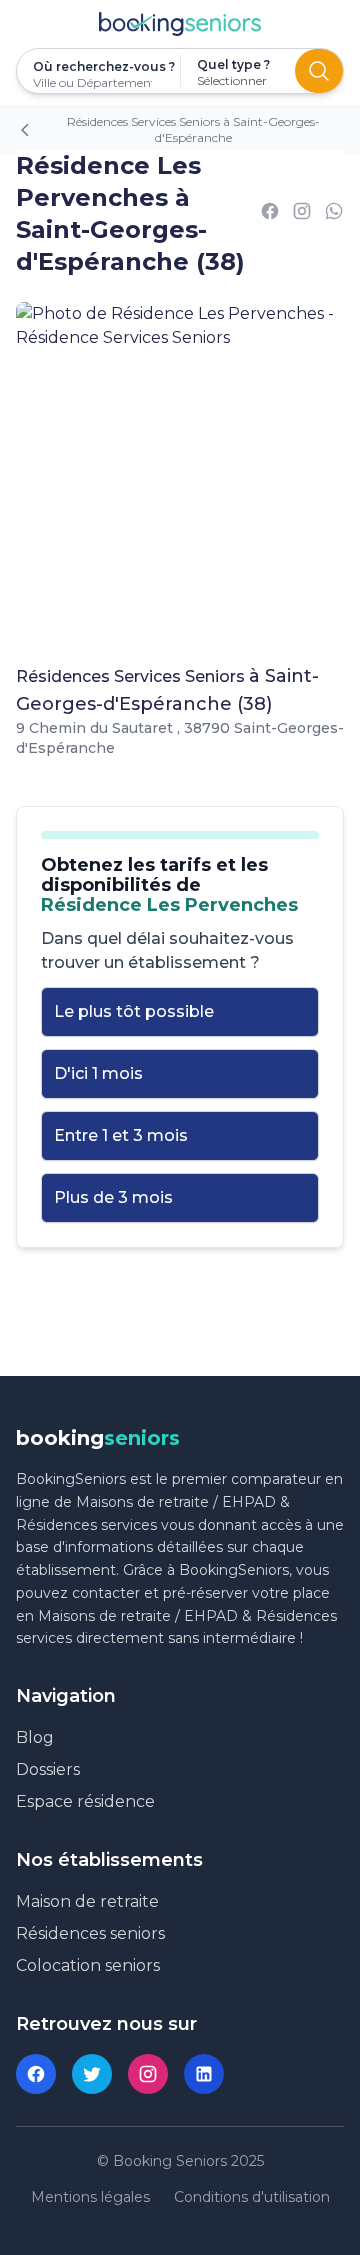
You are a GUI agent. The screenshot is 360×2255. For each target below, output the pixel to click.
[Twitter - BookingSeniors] (92, 2074)
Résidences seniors (90, 1933)
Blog (35, 1737)
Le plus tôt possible (134, 1011)
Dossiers (48, 1769)
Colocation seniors (88, 1965)
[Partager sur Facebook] (270, 214)
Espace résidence (85, 1801)
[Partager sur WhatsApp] (334, 214)
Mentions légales (90, 2197)
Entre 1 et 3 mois (121, 1135)
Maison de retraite (87, 1901)
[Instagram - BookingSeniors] (148, 2074)
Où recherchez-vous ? (98, 66)
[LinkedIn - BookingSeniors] (204, 2074)
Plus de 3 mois (113, 1197)
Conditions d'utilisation (252, 2197)
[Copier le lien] (302, 214)
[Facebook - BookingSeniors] (36, 2074)
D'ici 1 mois (98, 1073)
